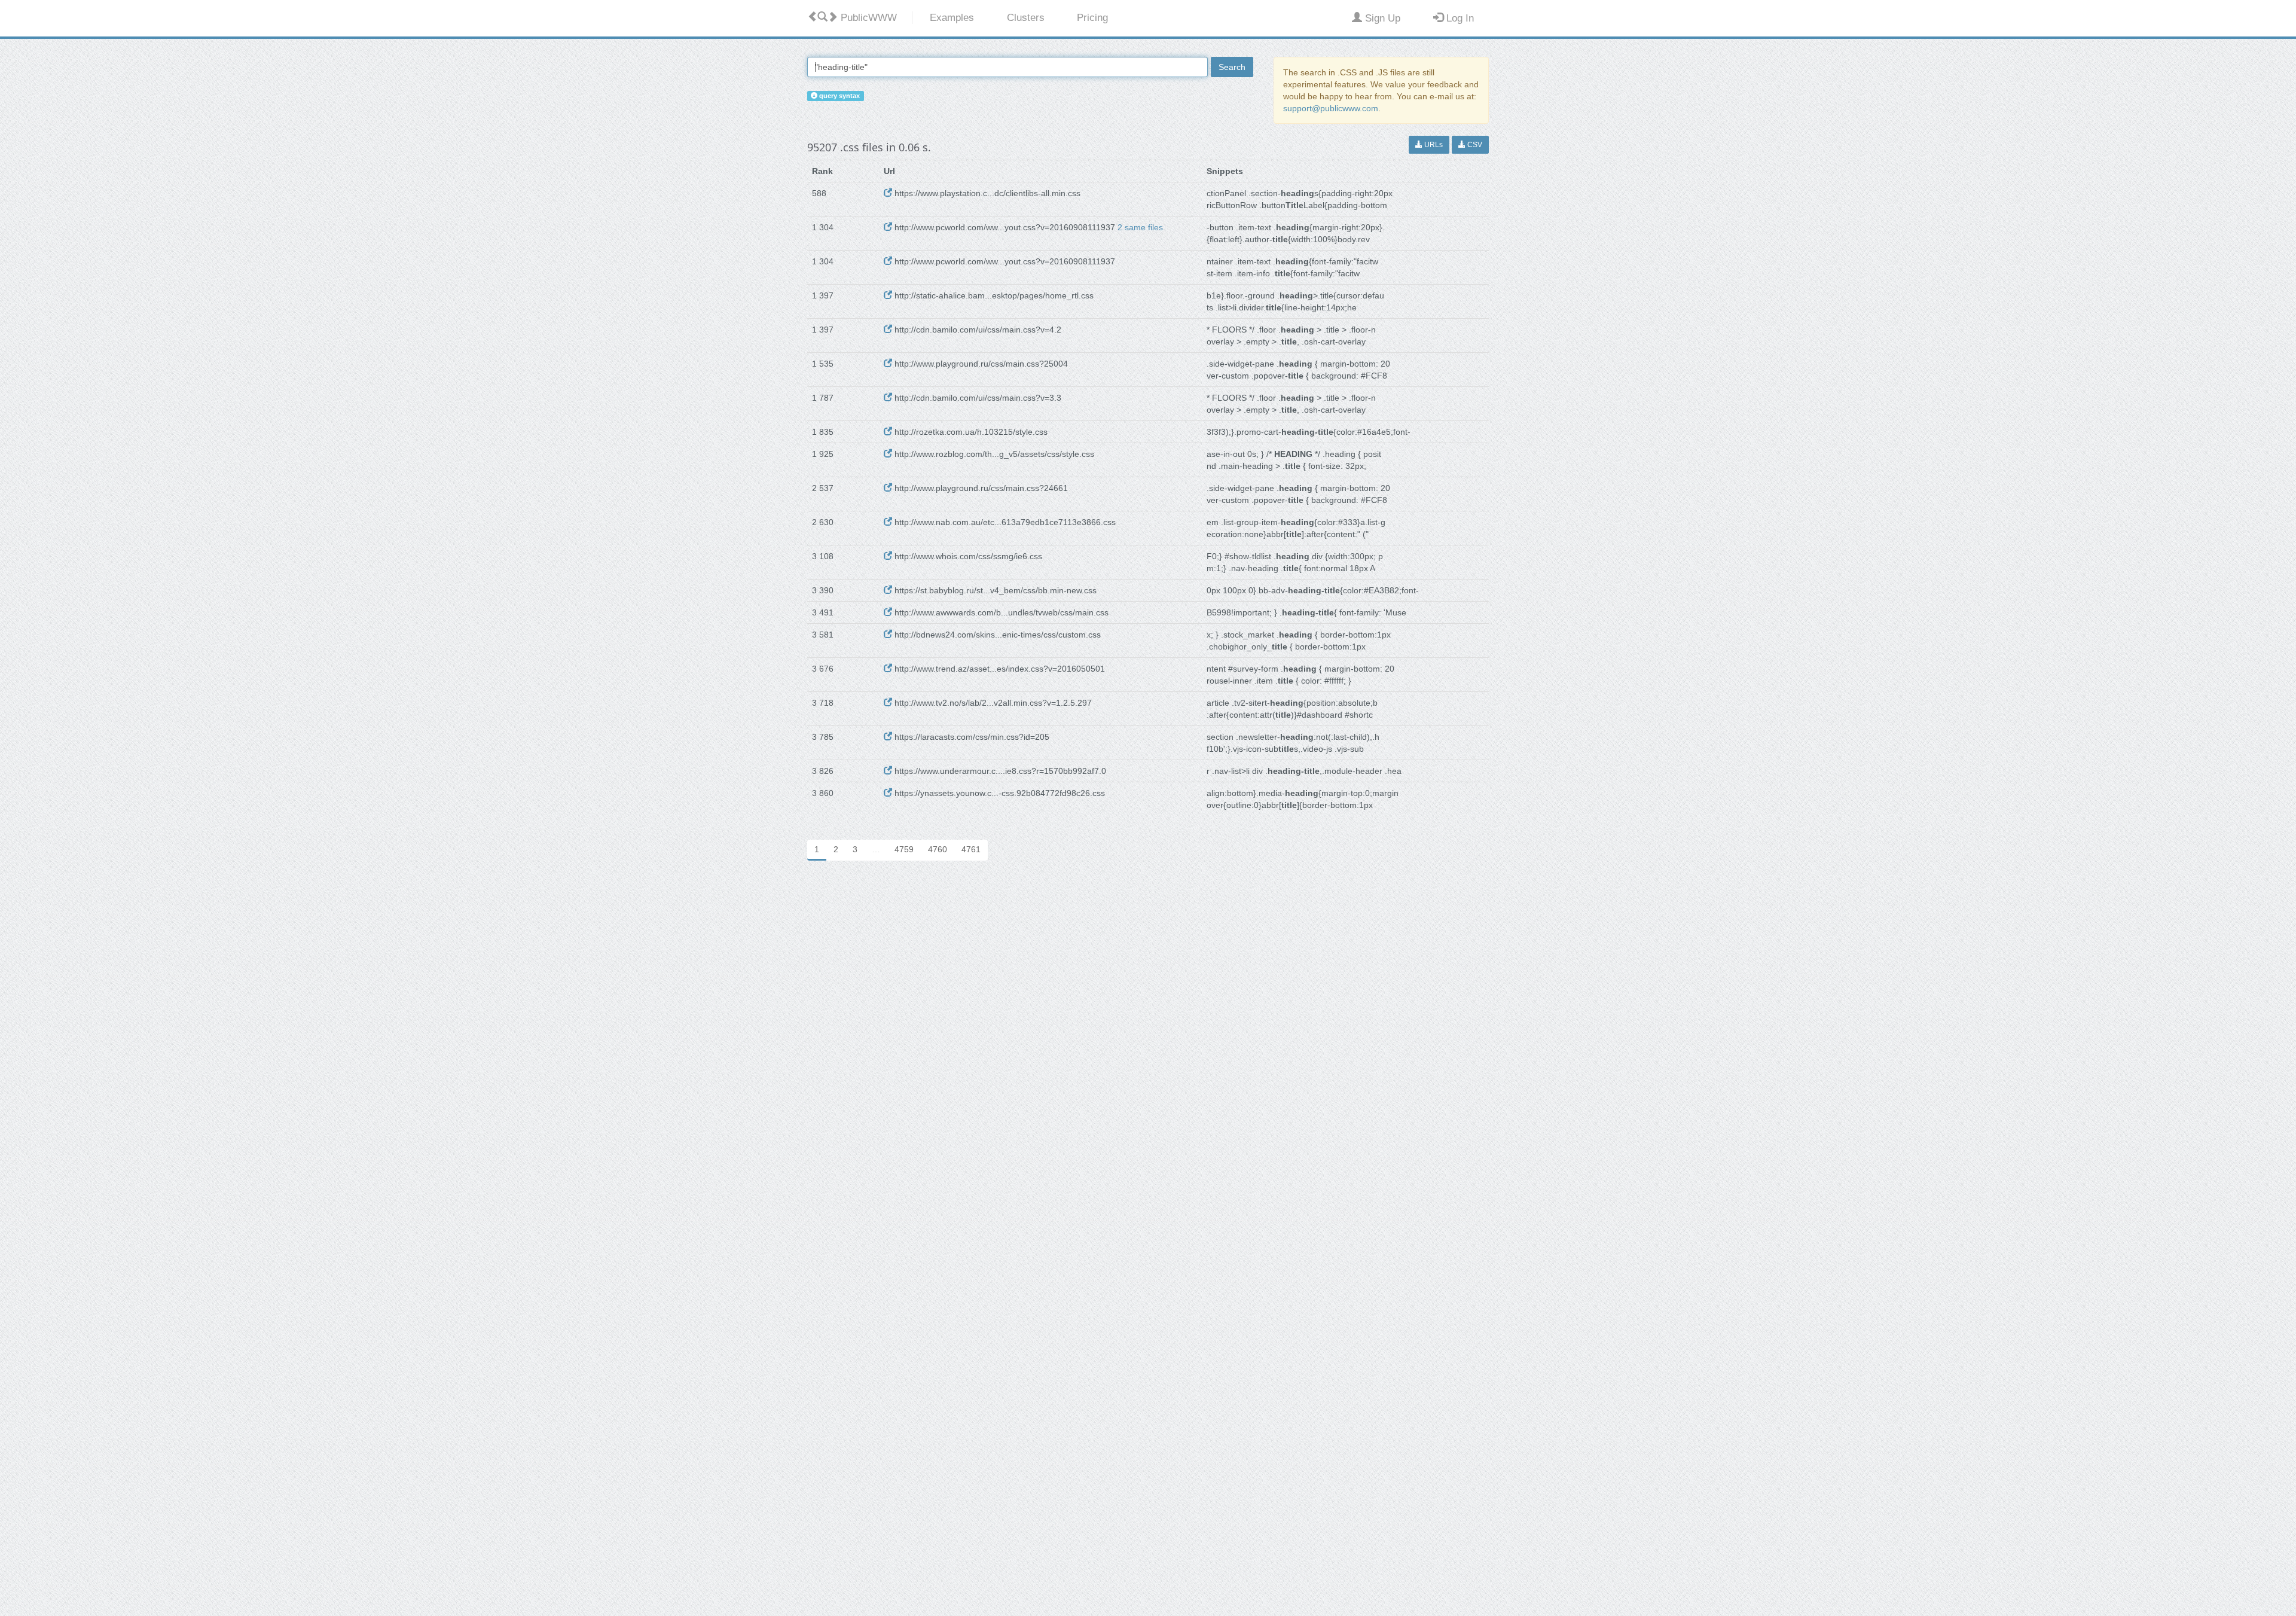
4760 (938, 849)
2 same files (1140, 227)
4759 (904, 849)
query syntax (839, 96)
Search (1232, 67)
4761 (971, 849)
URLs (1433, 145)
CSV (1474, 145)
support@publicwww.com (1331, 108)
